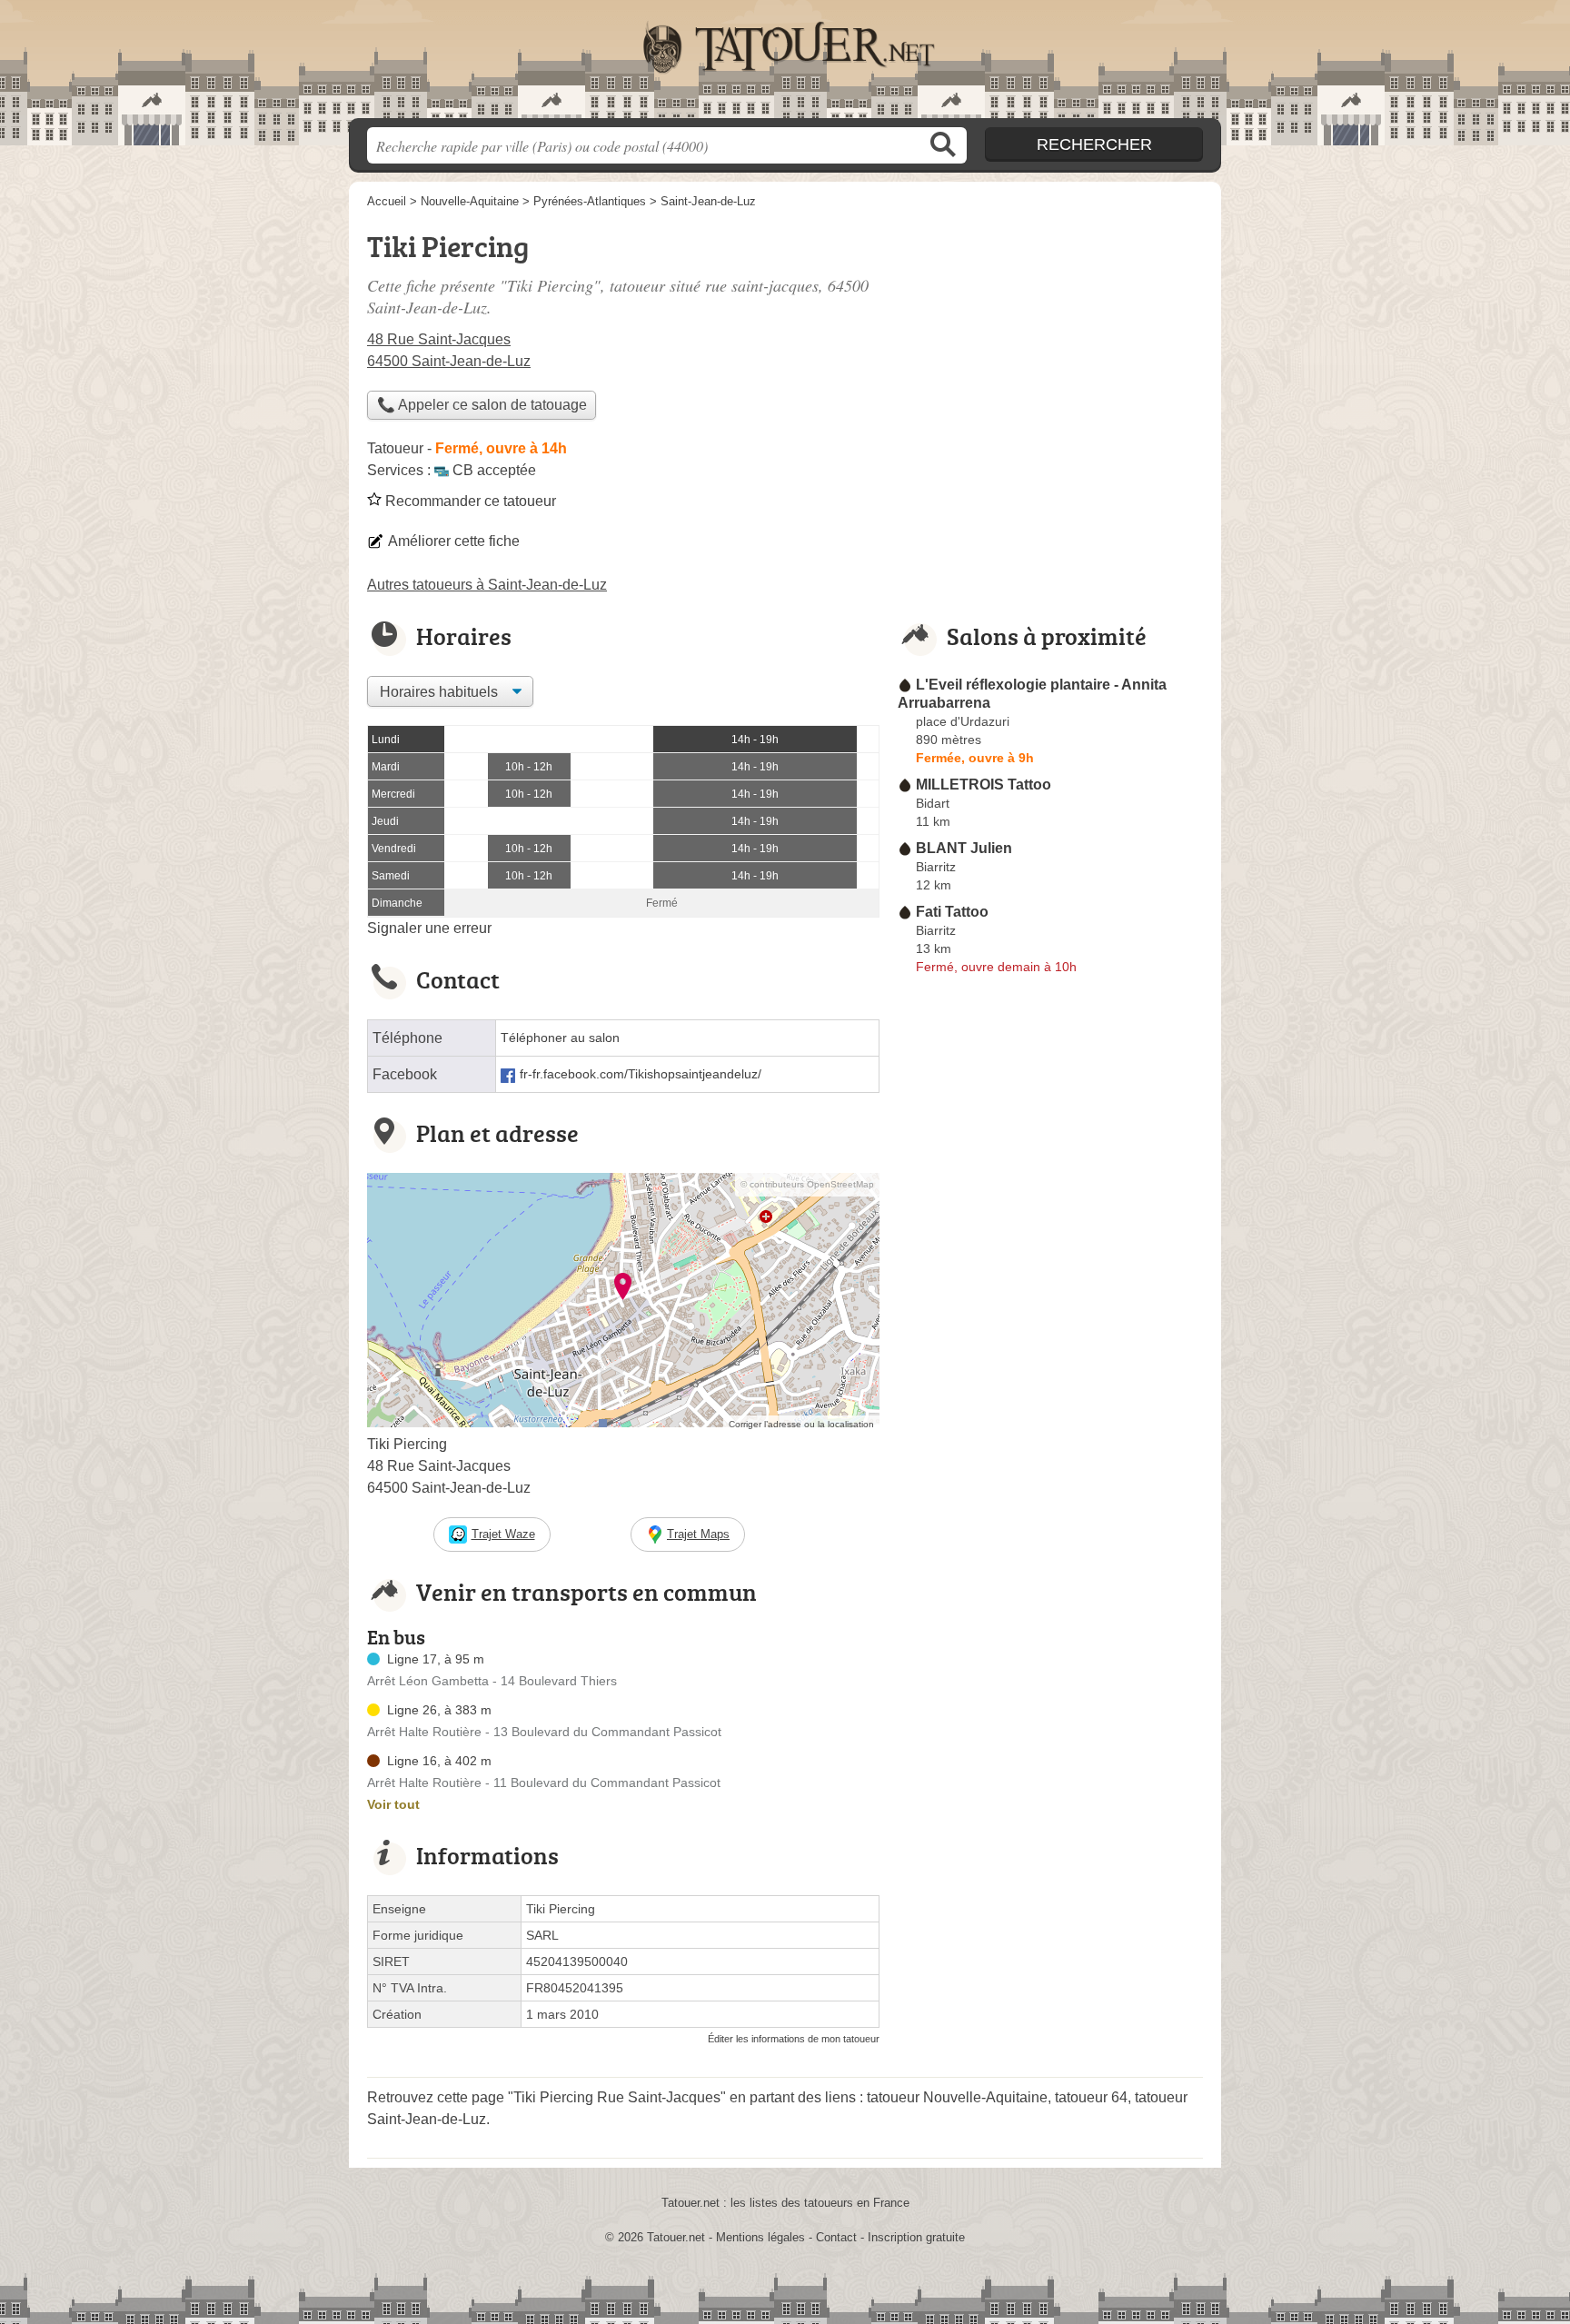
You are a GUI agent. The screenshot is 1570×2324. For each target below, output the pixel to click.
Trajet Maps (698, 1534)
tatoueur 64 (1091, 2097)
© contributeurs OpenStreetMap (807, 1184)
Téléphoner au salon (560, 1038)
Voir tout (393, 1804)
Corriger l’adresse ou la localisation (801, 1424)
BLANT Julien (964, 848)
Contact (836, 2237)
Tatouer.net (785, 65)
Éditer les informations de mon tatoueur (794, 2039)
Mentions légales (760, 2237)
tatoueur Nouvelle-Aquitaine (957, 2097)
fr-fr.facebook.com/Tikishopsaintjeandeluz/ (641, 1074)
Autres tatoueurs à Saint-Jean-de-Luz (487, 585)
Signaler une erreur (429, 928)
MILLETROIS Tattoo (984, 785)
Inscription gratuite (916, 2237)
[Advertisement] (1050, 1405)
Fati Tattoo (952, 912)
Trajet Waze (503, 1534)
